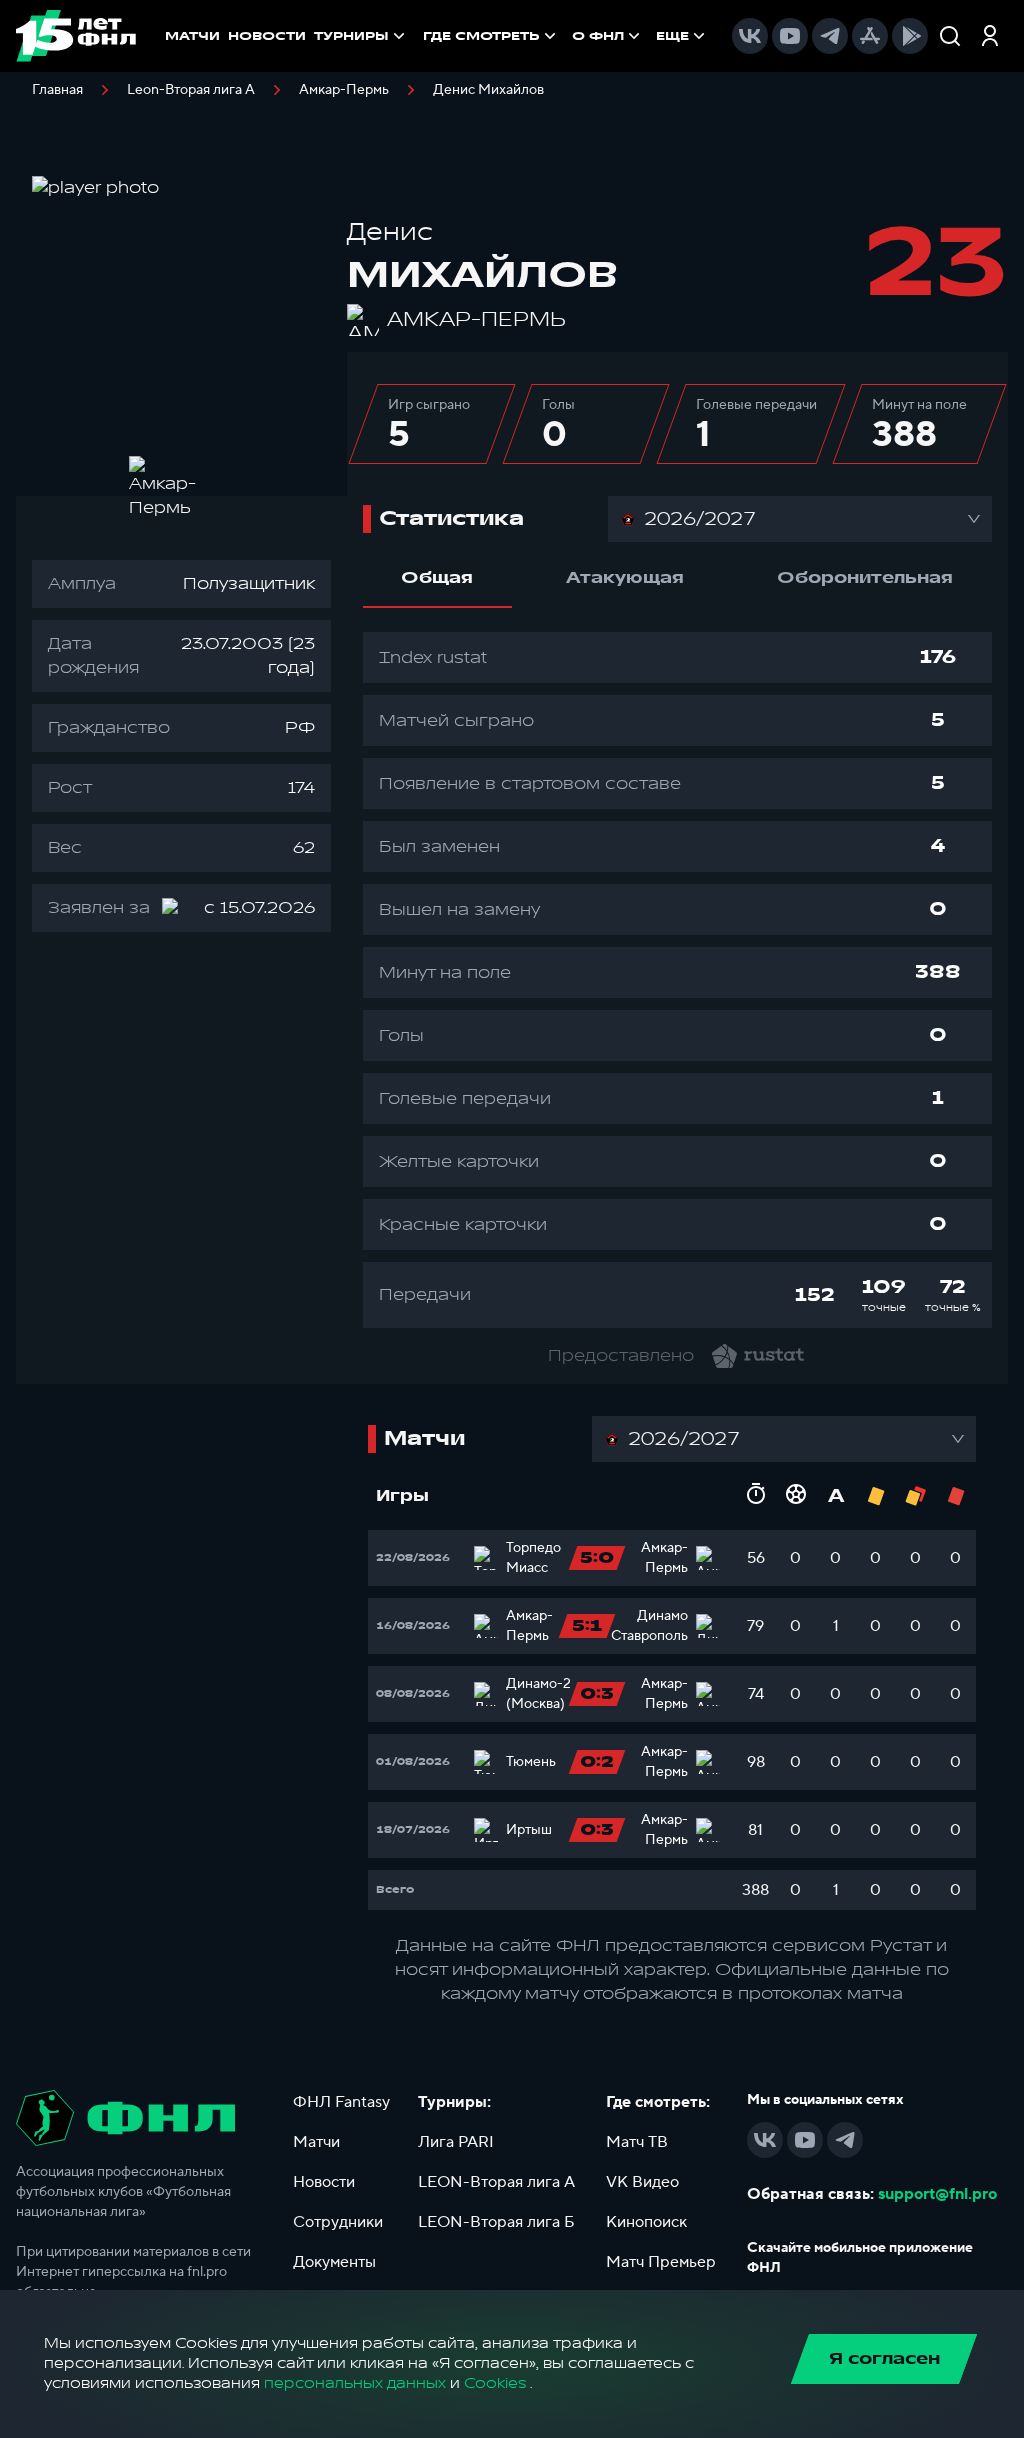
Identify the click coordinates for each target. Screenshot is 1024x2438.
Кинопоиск (646, 2222)
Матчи (316, 2142)
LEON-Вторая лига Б (496, 2222)
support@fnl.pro (937, 2194)
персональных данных (355, 2383)
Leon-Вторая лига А (191, 90)
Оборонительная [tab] (865, 578)
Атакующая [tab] (625, 578)
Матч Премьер (661, 2262)
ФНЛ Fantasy (341, 2102)
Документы (334, 2262)
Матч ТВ (637, 2142)
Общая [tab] (437, 578)
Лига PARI (456, 2142)
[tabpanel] (677, 980)
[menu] (566, 36)
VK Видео (642, 2182)
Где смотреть (481, 36)
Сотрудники (338, 2222)
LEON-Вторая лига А (496, 2182)
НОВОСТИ (267, 36)
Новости (324, 2182)
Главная (57, 90)
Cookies (495, 2383)
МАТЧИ (192, 36)
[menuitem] (491, 36)
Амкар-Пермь (344, 90)
